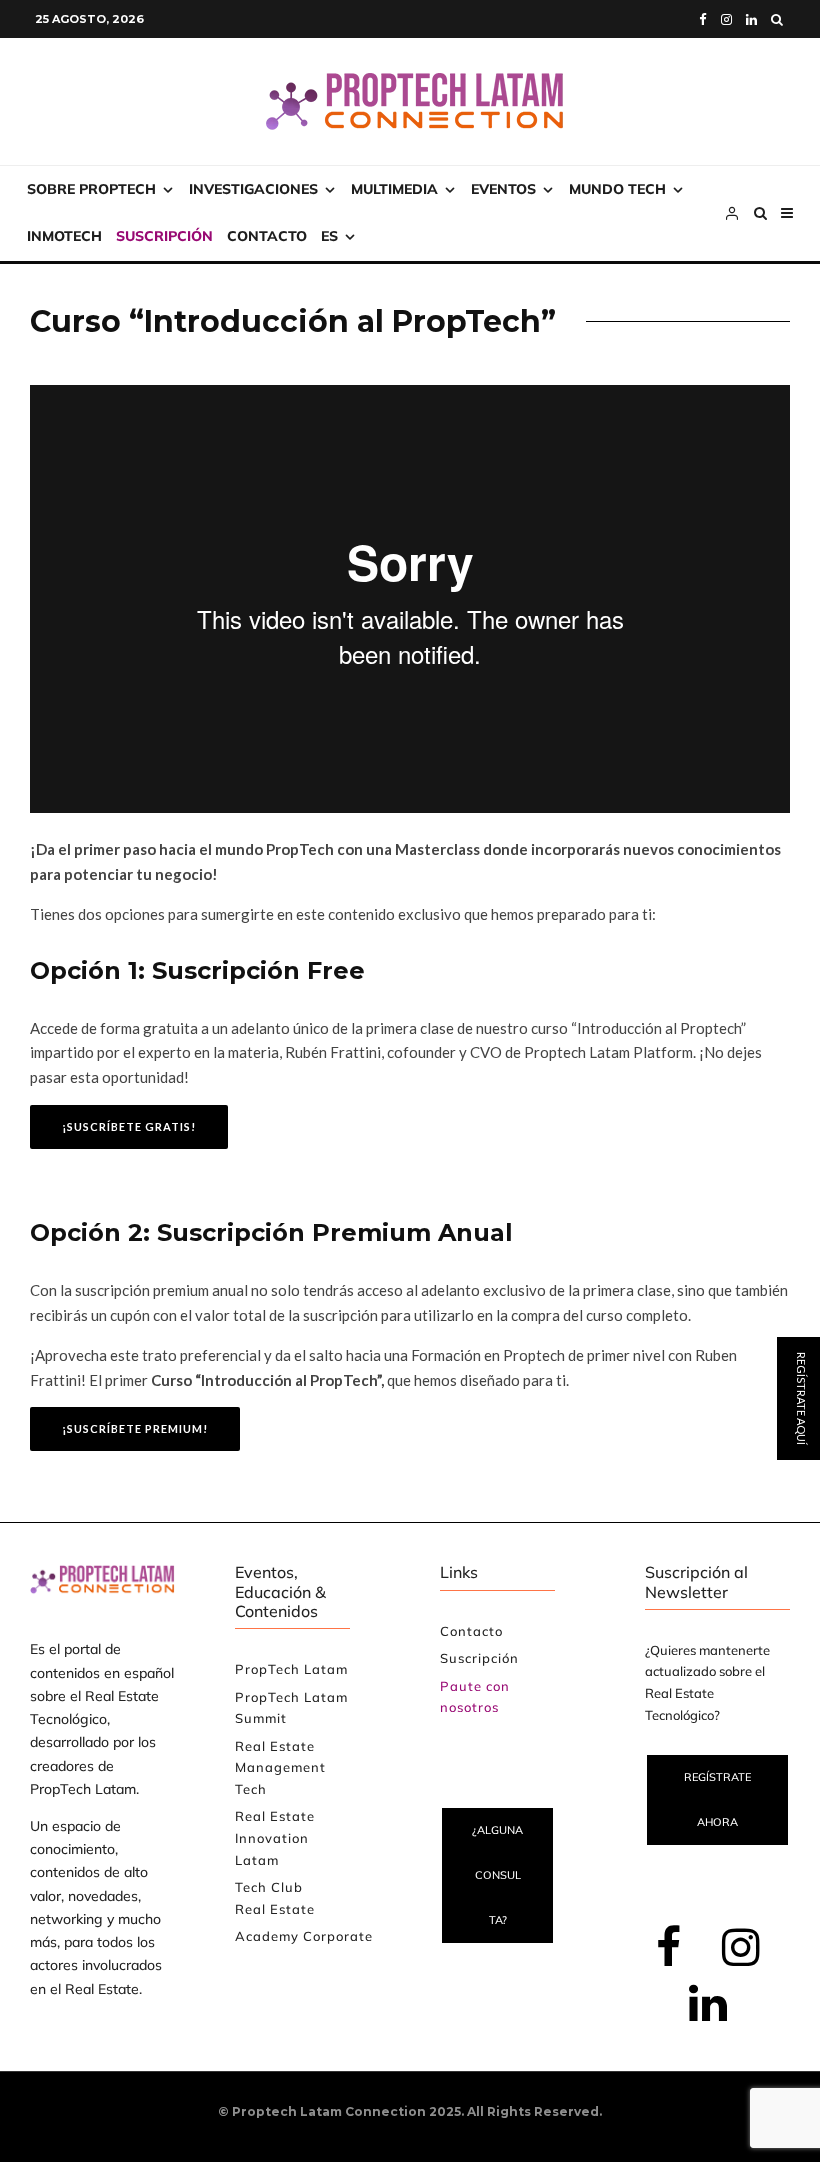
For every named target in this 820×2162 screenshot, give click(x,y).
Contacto (267, 236)
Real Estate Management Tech (280, 1767)
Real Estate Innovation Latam (275, 1837)
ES (329, 236)
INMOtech (64, 236)
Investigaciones (253, 189)
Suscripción (164, 236)
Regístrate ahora (717, 1799)
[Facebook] (703, 19)
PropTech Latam (291, 1669)
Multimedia (394, 189)
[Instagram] (726, 19)
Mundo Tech (617, 189)
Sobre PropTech (91, 189)
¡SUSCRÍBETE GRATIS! (129, 1126)
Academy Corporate (304, 1936)
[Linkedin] (751, 19)
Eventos (503, 189)
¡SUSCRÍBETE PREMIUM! (135, 1428)
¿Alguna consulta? (497, 1875)
